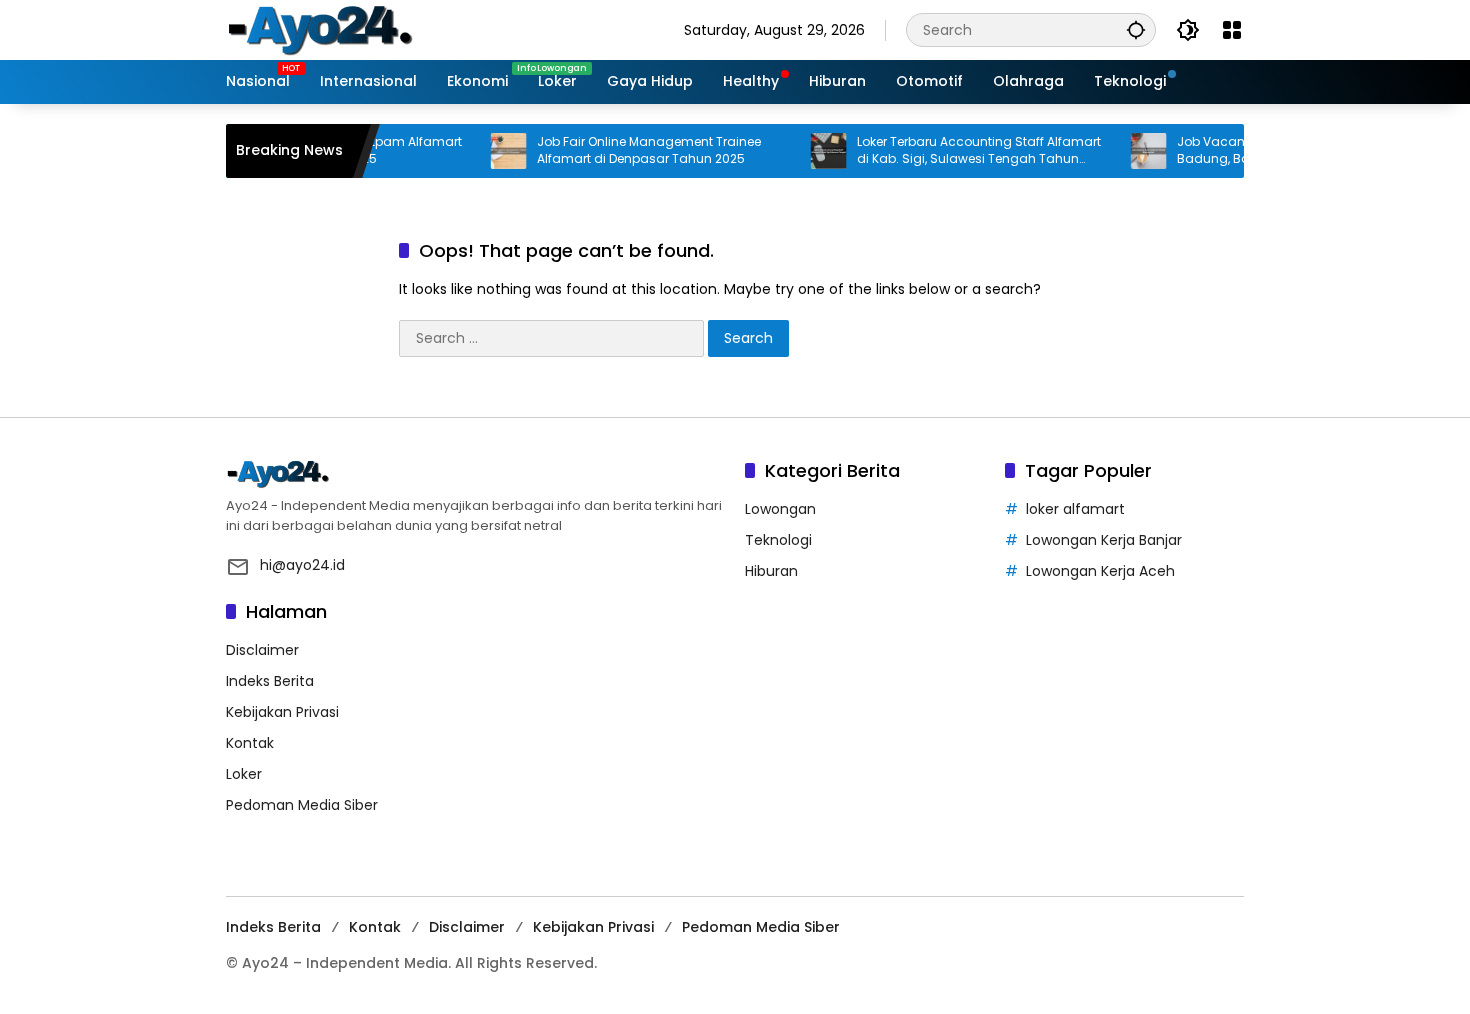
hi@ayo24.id (302, 565)
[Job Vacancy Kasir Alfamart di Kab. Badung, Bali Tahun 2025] (1129, 151)
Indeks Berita (270, 681)
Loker (244, 774)
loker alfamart (1075, 509)
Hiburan (771, 571)
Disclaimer (262, 650)
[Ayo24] (341, 29)
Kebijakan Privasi (282, 712)
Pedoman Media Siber (302, 805)
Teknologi (778, 540)
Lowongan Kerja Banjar (1104, 540)
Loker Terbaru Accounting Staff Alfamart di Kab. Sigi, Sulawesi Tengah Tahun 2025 (959, 151)
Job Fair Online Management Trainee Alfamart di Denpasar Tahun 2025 (629, 150)
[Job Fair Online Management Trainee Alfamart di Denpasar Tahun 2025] (489, 151)
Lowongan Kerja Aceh (1100, 571)
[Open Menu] (1232, 30)
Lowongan (780, 509)
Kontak (250, 743)
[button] (1136, 29)
